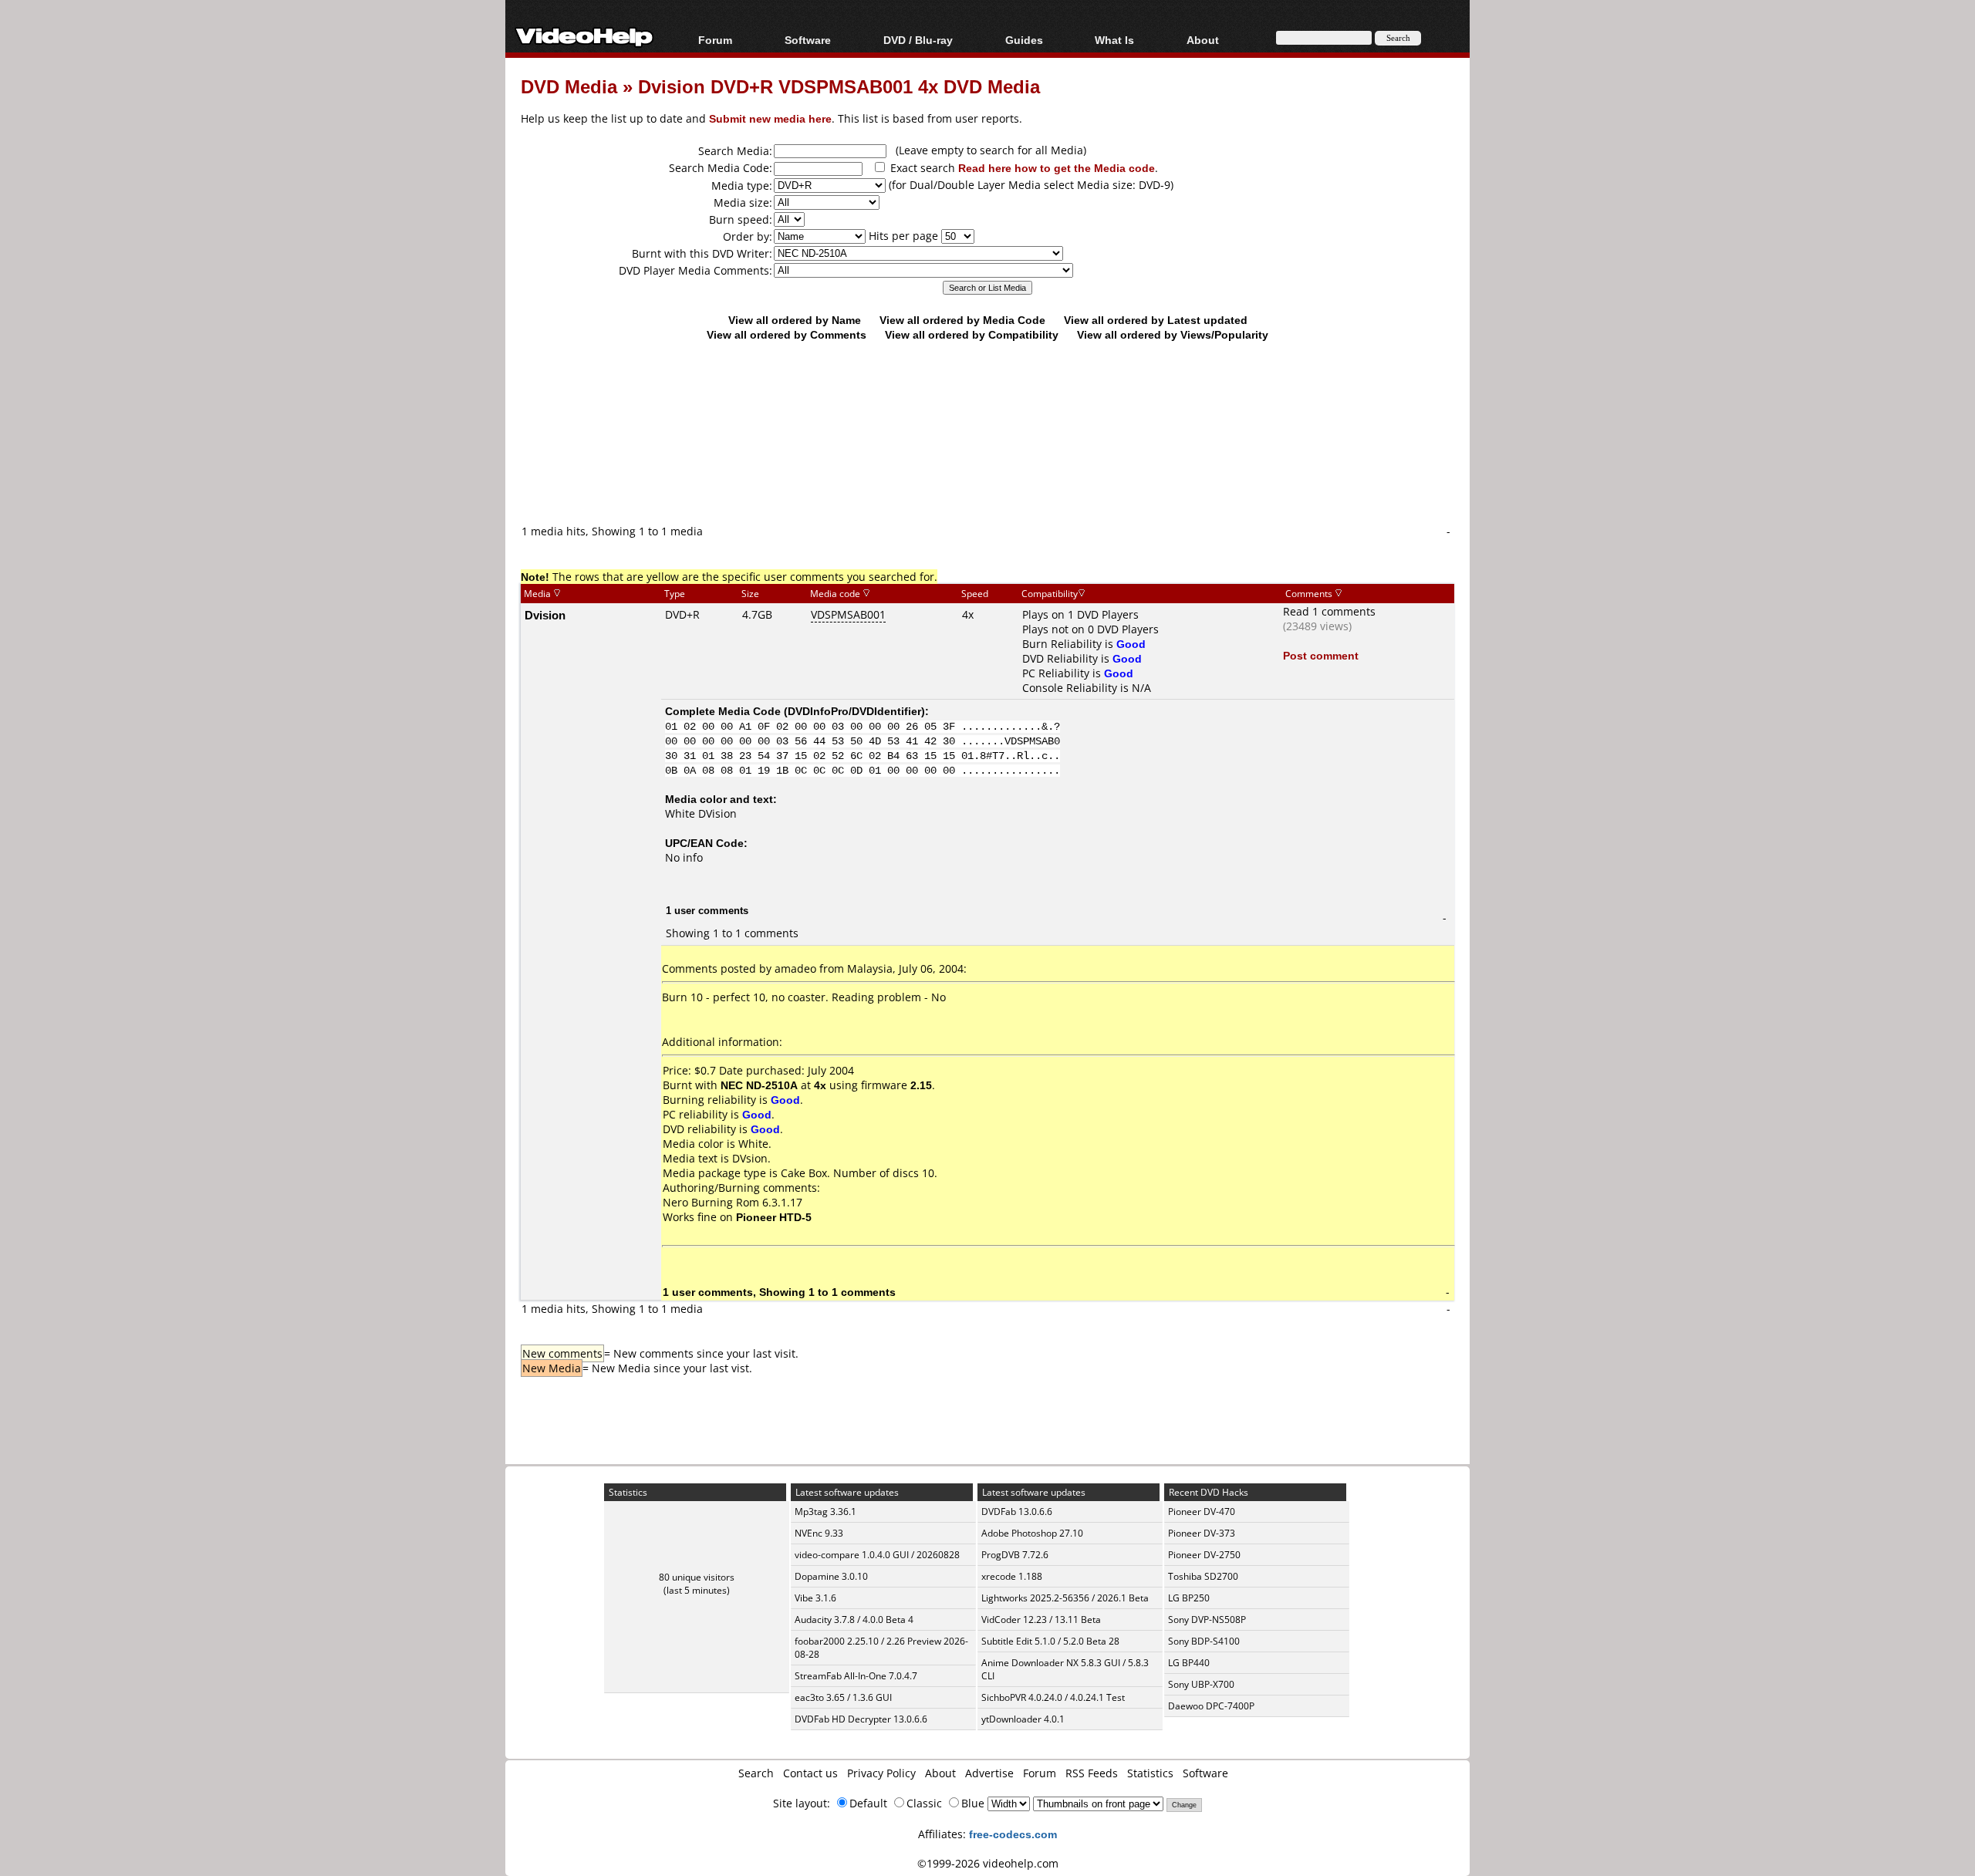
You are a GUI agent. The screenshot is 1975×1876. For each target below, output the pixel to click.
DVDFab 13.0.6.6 (1017, 1512)
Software (808, 40)
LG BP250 (1189, 1598)
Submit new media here (770, 118)
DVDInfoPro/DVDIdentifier (854, 711)
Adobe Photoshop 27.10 (1032, 1533)
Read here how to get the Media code (1057, 168)
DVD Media (569, 86)
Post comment (1321, 655)
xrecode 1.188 (1012, 1576)
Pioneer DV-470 (1202, 1512)
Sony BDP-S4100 (1204, 1641)
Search (756, 1773)
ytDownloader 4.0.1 (1023, 1719)
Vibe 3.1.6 (815, 1598)
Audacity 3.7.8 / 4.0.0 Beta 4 (854, 1620)
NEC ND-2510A (759, 1085)
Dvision (545, 615)
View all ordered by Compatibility (972, 334)
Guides (1024, 40)
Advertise (989, 1773)
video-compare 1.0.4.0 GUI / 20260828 (877, 1555)
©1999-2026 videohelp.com (988, 1863)
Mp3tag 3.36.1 (825, 1512)
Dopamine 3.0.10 (831, 1576)
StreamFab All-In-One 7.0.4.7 (856, 1676)
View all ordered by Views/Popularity (1173, 334)
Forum (715, 40)
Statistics (1150, 1773)
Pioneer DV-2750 (1204, 1555)
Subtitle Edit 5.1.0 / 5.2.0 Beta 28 (1050, 1641)
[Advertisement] (987, 459)
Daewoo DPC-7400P (1211, 1706)
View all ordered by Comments (787, 334)
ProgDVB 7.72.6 (1015, 1555)
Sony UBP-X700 (1201, 1684)
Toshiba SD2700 (1203, 1576)
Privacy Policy (881, 1773)
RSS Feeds (1092, 1773)
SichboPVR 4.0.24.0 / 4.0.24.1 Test (1053, 1697)
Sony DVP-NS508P (1207, 1620)
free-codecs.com (1013, 1834)
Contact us (810, 1773)
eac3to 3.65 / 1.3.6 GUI (843, 1697)
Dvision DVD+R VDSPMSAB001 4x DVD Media (839, 86)
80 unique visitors (697, 1577)
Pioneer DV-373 (1202, 1533)
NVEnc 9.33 (819, 1533)
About (940, 1773)
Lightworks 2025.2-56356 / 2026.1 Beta (1065, 1598)
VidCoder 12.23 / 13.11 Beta (1041, 1620)
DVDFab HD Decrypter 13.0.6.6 (861, 1719)
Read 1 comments (1329, 611)
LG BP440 (1189, 1663)
